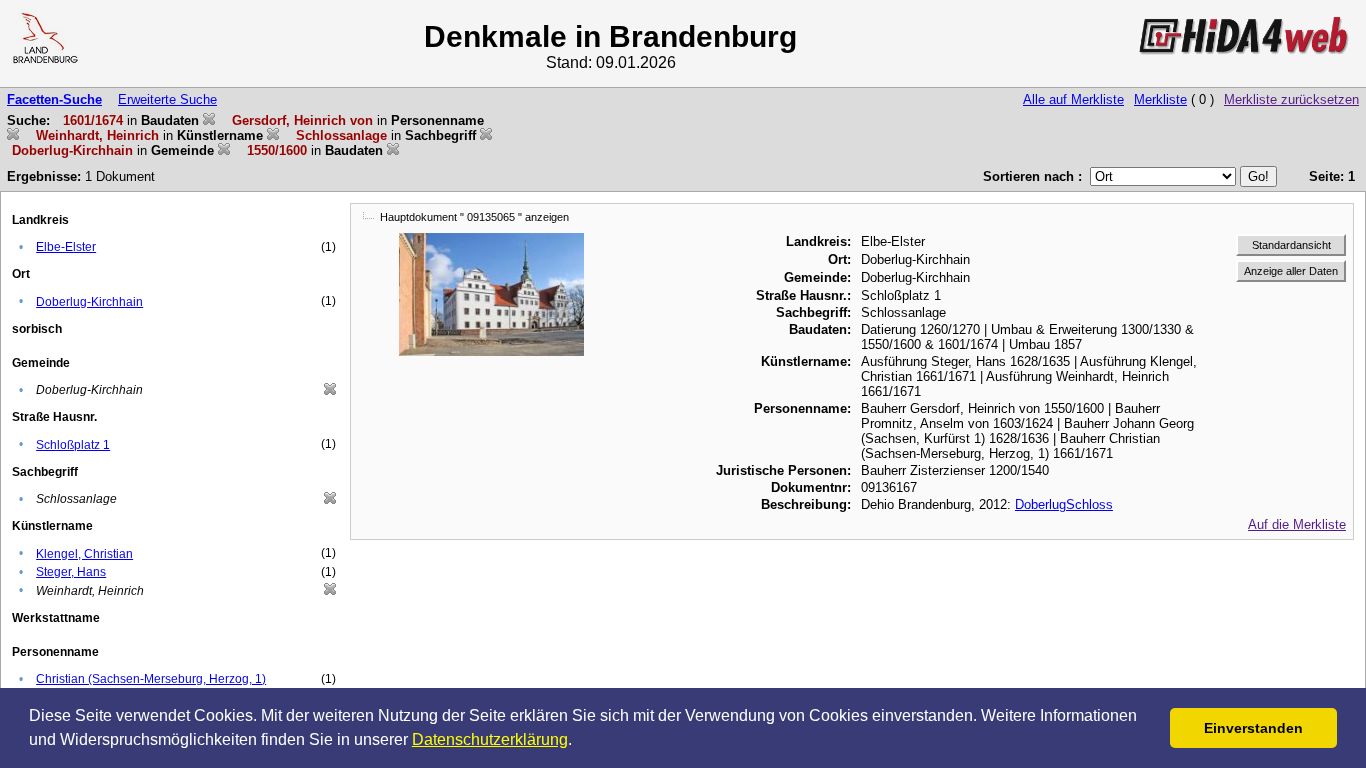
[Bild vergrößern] (492, 240)
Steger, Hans (71, 572)
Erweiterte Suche (167, 99)
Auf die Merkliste (1297, 524)
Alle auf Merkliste (1073, 99)
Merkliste (1160, 99)
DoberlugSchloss (1064, 504)
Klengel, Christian (84, 554)
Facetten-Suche (54, 99)
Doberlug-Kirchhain (89, 302)
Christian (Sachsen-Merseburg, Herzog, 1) (151, 679)
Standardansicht (1291, 245)
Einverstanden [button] (1253, 728)
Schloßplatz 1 (73, 445)
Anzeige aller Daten (1291, 271)
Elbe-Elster (66, 247)
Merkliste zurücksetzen (1291, 99)
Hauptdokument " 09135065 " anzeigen (474, 217)
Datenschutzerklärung (490, 739)
